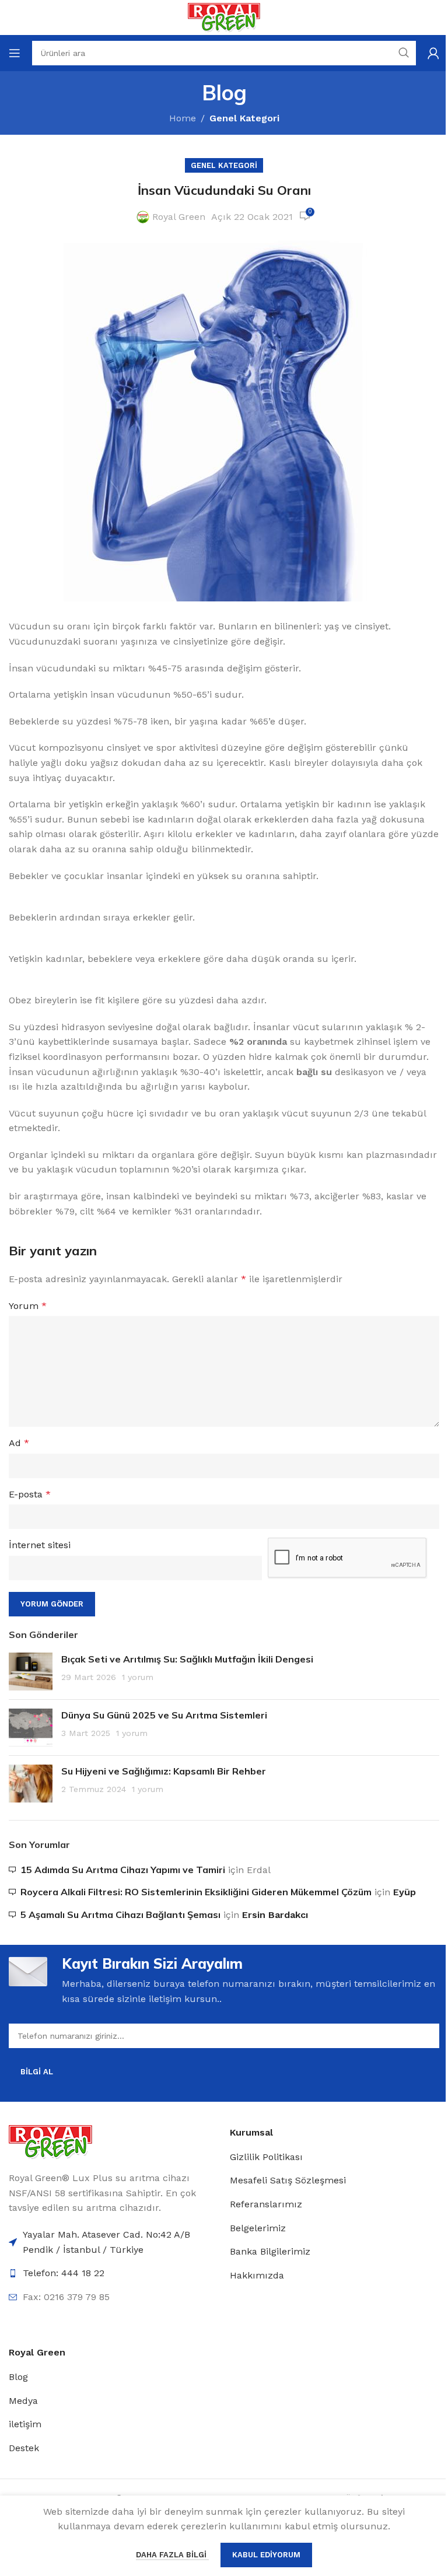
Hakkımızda (257, 2275)
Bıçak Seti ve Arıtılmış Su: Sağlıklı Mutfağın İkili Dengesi (187, 1659)
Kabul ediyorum (266, 2555)
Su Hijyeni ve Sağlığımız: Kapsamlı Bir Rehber (164, 1771)
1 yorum (138, 1677)
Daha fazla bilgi (172, 2555)
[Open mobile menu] (15, 53)
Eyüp (405, 1892)
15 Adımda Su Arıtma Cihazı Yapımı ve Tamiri (123, 1870)
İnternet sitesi (40, 1545)
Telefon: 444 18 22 (64, 2273)
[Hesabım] (433, 53)
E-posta (30, 1494)
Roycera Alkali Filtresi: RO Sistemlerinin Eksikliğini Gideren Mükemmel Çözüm (196, 1892)
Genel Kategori (244, 118)
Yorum (28, 1306)
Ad (19, 1443)
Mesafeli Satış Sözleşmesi (288, 2180)
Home (183, 118)
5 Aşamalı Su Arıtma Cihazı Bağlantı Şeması (120, 1915)
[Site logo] (224, 17)
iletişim (25, 2424)
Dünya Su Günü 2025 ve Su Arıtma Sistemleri (164, 1715)
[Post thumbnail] (31, 1672)
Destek (24, 2448)
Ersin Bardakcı (275, 1915)
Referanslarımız (266, 2204)
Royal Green (179, 217)
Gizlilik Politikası (266, 2157)
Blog (18, 2377)
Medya (23, 2401)
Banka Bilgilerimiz (270, 2251)
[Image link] (50, 2141)
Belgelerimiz (258, 2228)
